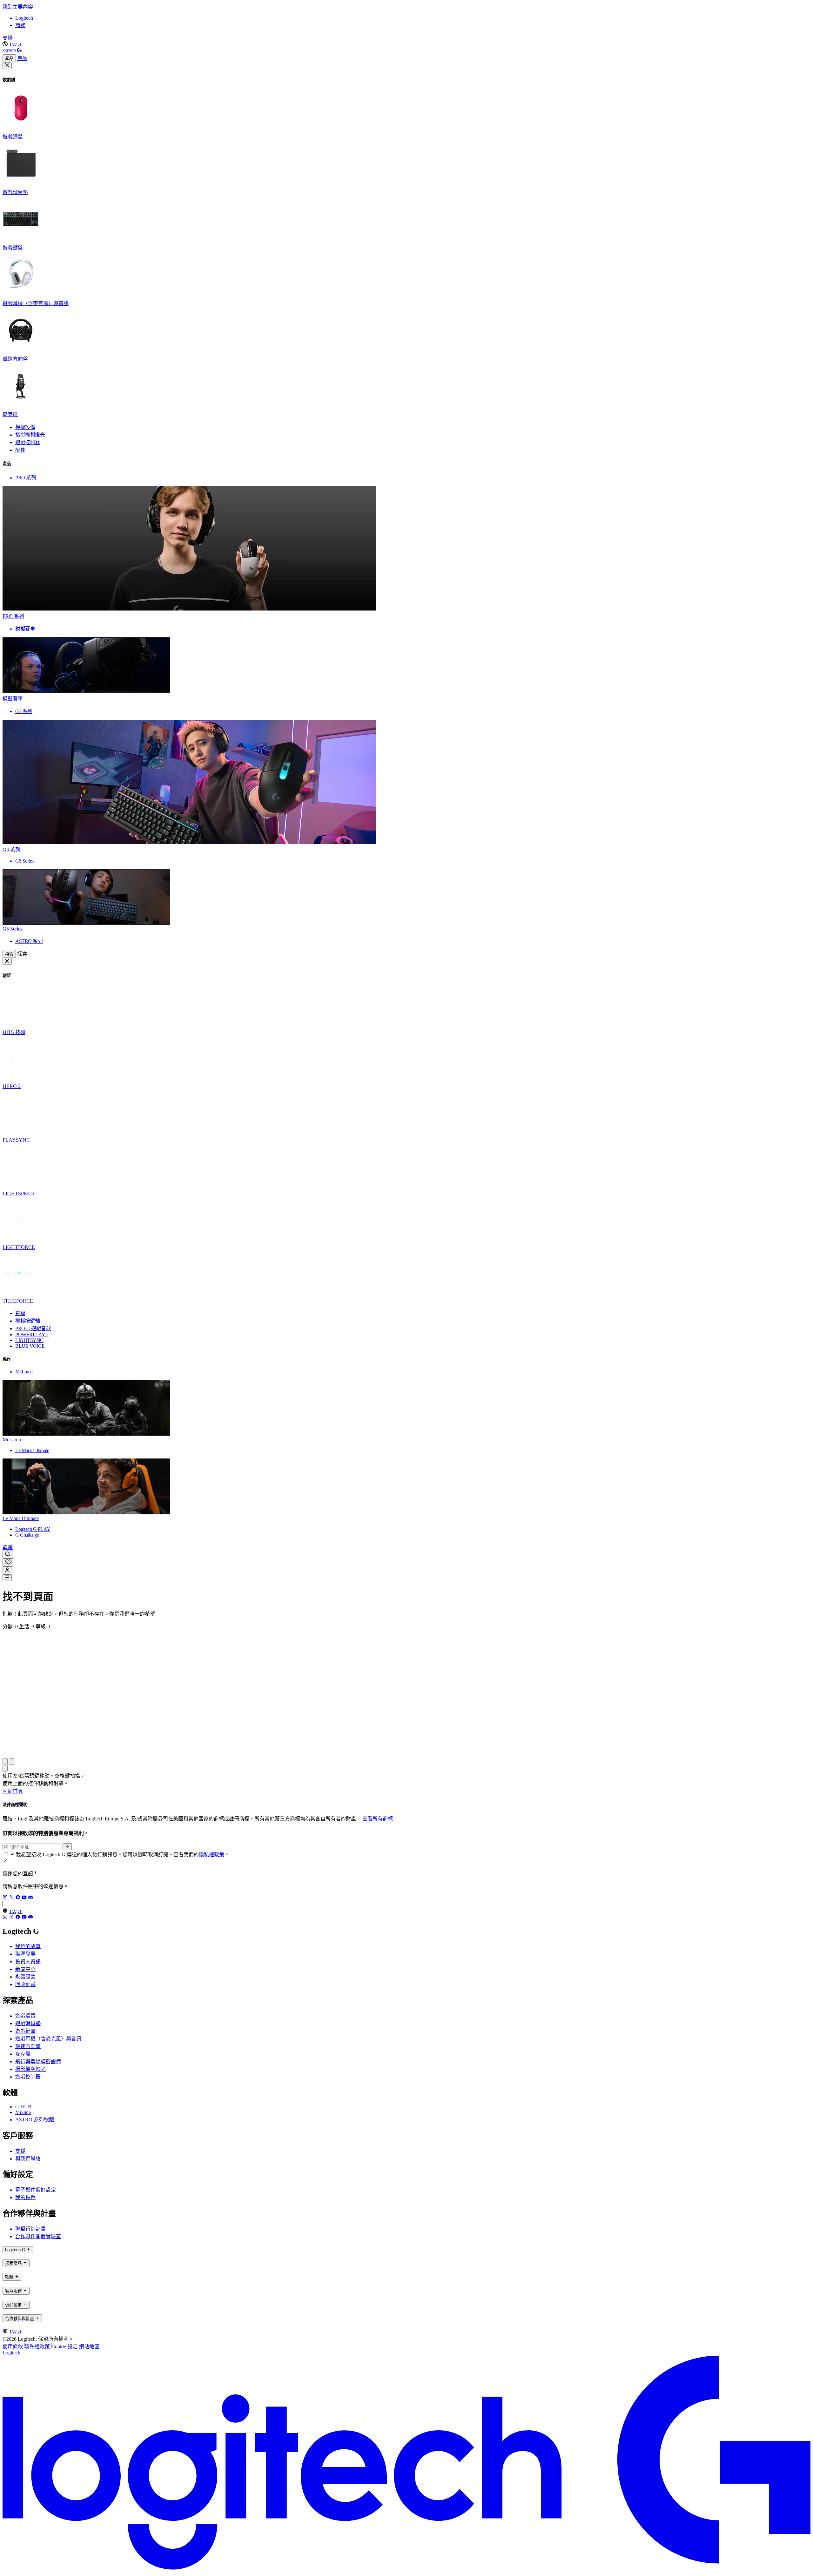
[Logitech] (12, 51)
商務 (20, 25)
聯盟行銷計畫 (30, 2229)
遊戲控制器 (28, 2077)
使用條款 (13, 2347)
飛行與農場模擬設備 (38, 2062)
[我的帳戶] (7, 1570)
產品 (9, 59)
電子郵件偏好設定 (36, 2190)
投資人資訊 (28, 1962)
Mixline (23, 2112)
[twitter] (12, 1898)
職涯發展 (25, 1954)
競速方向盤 (28, 2046)
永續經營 (25, 1977)
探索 (9, 954)
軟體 (8, 1547)
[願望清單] (8, 1562)
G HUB (23, 2107)
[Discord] (30, 1898)
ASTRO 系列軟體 (35, 2120)
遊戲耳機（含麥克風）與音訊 (48, 2039)
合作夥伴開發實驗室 (38, 2236)
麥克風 (23, 2054)
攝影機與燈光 (30, 2069)
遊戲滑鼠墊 (28, 2023)
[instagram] (6, 1898)
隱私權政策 (212, 1855)
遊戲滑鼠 (25, 2016)
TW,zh (16, 45)
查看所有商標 (378, 1819)
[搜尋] (8, 1555)
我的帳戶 (25, 2197)
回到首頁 (13, 1791)
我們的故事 (28, 1946)
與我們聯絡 (28, 2159)
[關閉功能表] (7, 66)
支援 (8, 38)
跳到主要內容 (18, 7)
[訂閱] (67, 1847)
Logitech (24, 18)
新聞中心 (25, 1969)
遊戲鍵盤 (25, 2031)
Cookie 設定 (64, 2347)
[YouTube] (25, 1898)
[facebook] (18, 1898)
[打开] (7, 1578)
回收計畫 (25, 1984)
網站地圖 (89, 2347)
